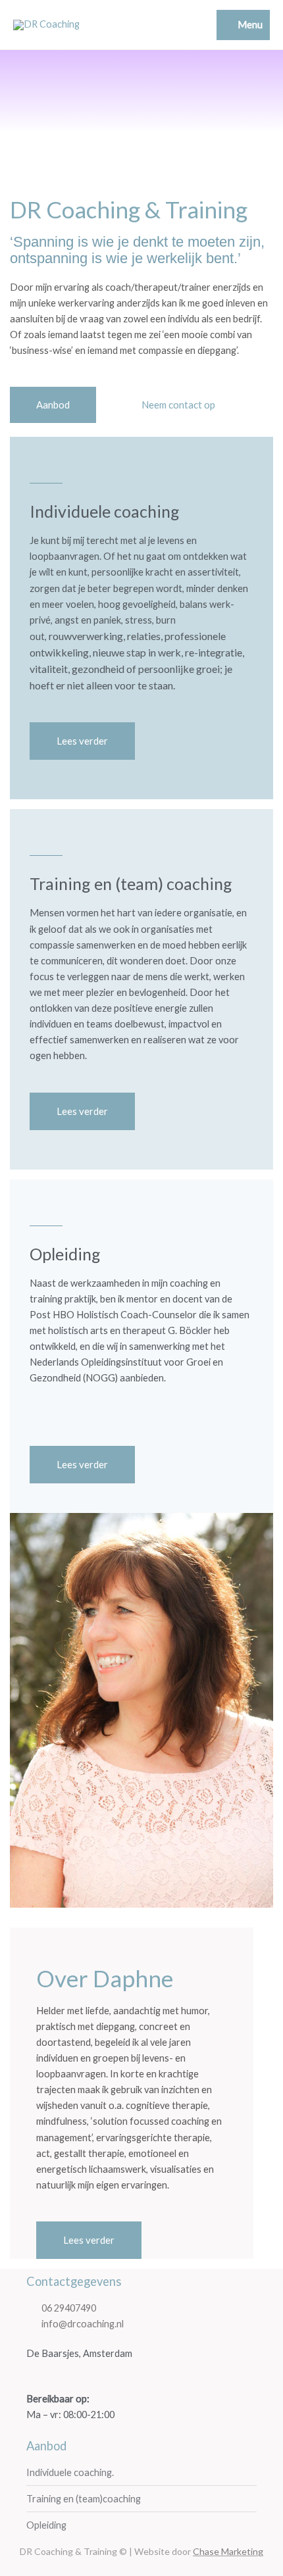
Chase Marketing (228, 2551)
